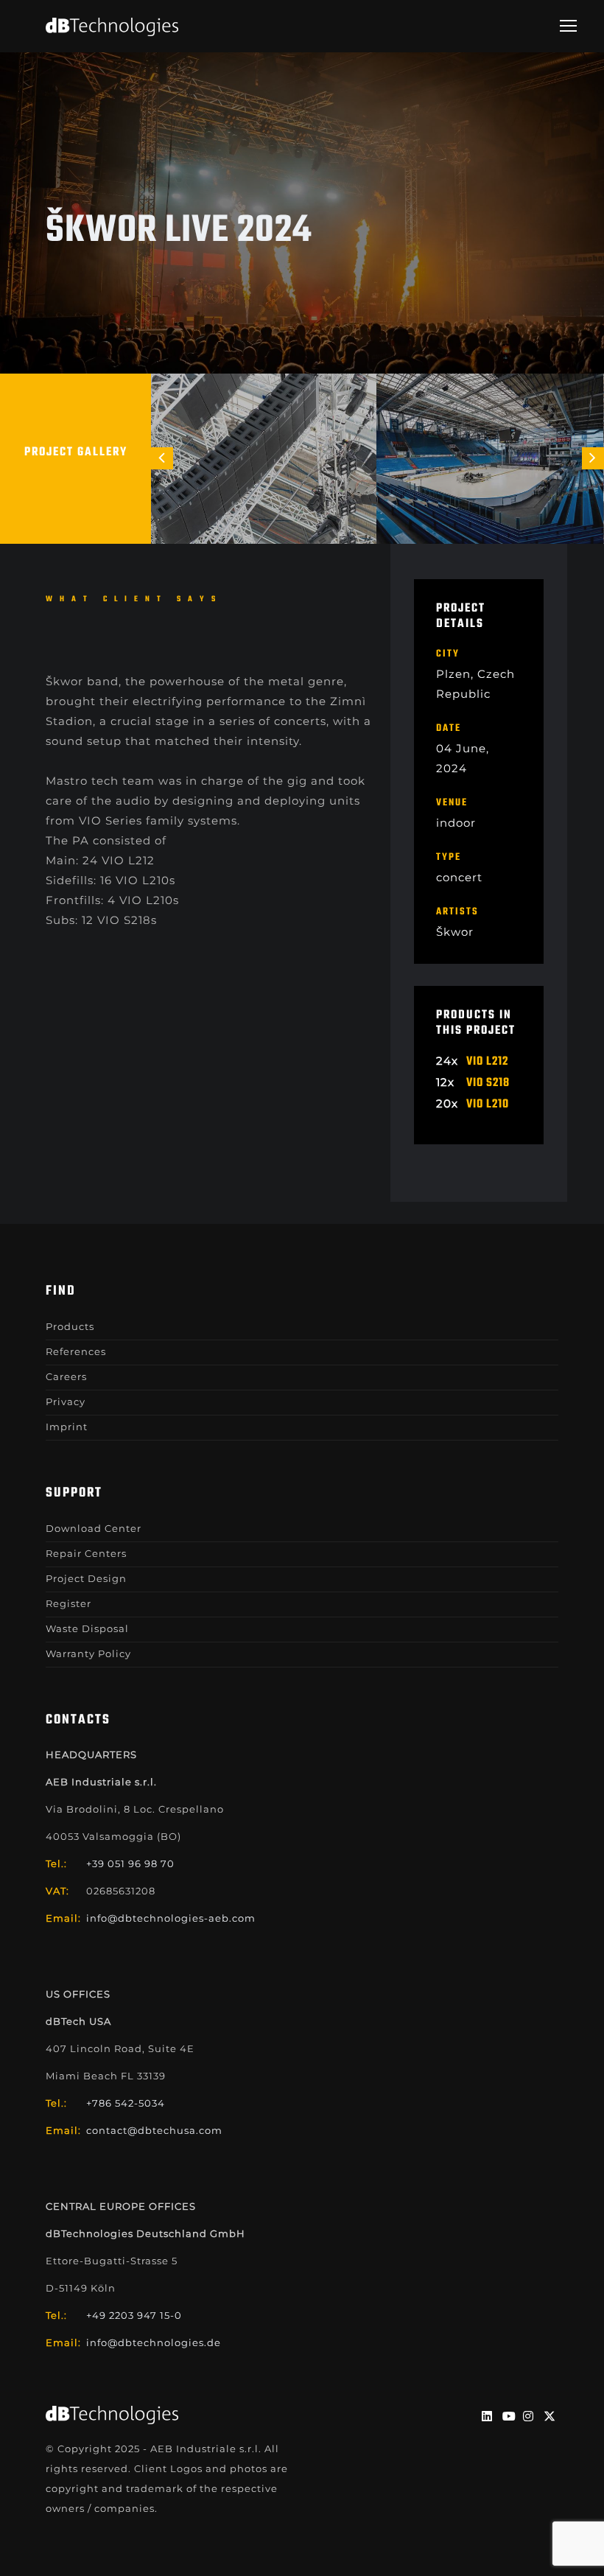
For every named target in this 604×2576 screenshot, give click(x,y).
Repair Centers (86, 1553)
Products (70, 1326)
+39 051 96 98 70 (130, 1863)
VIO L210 (488, 1105)
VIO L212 (487, 1062)
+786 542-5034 (126, 2103)
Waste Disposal (87, 1628)
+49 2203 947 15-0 (134, 2315)
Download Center (94, 1528)
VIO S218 (488, 1083)
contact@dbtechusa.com (154, 2130)
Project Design (86, 1578)
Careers (66, 1376)
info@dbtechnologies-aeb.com (171, 1918)
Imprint (67, 1427)
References (76, 1351)
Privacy (66, 1401)
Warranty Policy (88, 1653)
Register (69, 1603)
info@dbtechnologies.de (154, 2342)
